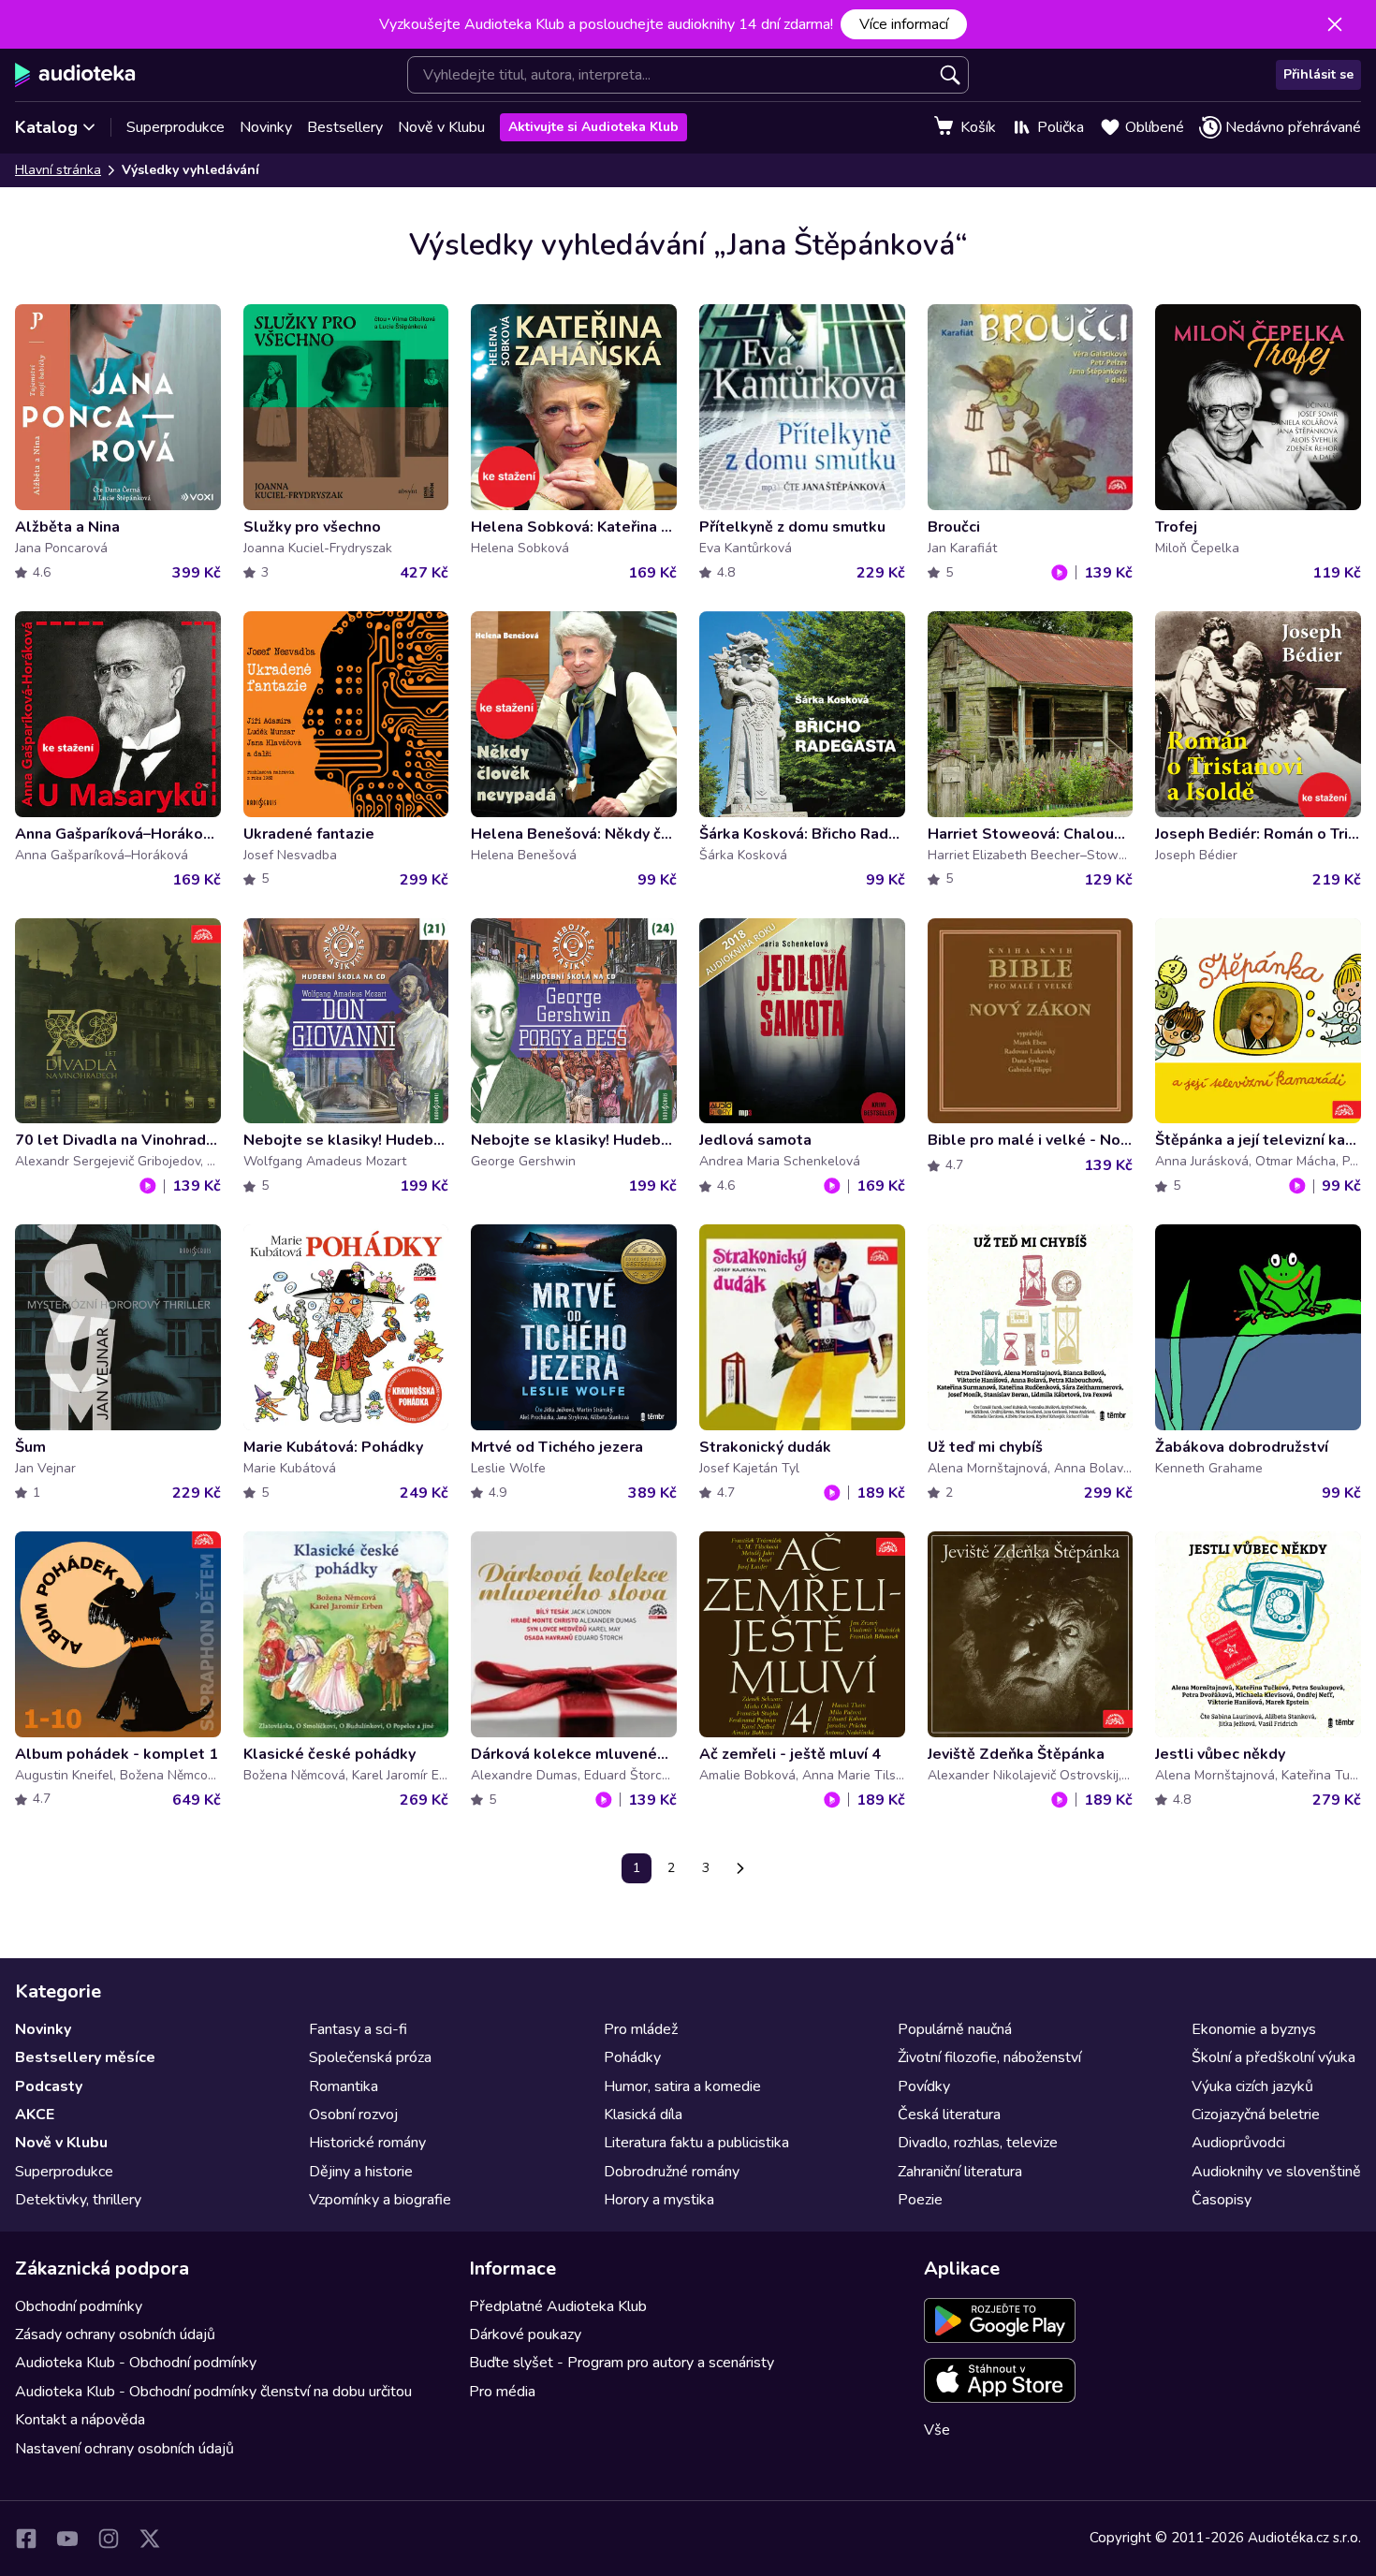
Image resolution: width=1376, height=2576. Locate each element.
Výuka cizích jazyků (1252, 2086)
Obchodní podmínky (79, 2306)
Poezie (920, 2200)
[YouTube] (67, 2539)
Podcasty (49, 2086)
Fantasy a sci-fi (358, 2029)
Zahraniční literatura (960, 2172)
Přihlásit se (1318, 74)
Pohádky (632, 2057)
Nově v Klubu (441, 127)
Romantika (344, 2086)
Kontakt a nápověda (80, 2420)
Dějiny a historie (361, 2172)
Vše (937, 2430)
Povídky (924, 2086)
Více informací (904, 24)
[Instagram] (109, 2539)
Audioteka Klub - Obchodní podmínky (136, 2363)
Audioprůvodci (1238, 2143)
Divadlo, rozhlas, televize (978, 2143)
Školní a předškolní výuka (1274, 2057)
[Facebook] (26, 2539)
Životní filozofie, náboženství (989, 2057)
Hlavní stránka (58, 170)
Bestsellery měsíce (85, 2057)
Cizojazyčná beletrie (1256, 2115)
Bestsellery (345, 127)
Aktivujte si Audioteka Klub (593, 127)
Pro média (502, 2392)
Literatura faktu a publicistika (696, 2143)
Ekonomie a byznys (1254, 2029)
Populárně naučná (955, 2029)
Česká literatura (949, 2115)
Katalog (46, 127)
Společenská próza (370, 2057)
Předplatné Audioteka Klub (558, 2306)
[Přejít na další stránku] (740, 1868)
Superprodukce (176, 127)
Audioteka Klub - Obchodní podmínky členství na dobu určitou (213, 2392)
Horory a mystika (659, 2200)
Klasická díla (643, 2115)
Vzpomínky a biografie (380, 2200)
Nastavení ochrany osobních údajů (124, 2449)
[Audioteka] (75, 75)
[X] (150, 2539)
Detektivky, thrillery (78, 2200)
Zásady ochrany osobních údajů (115, 2334)
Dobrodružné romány (672, 2172)
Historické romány (367, 2143)
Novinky (266, 127)
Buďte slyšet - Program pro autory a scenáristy (622, 2363)
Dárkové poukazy (525, 2334)
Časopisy (1222, 2200)
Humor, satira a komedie (682, 2086)
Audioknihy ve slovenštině (1276, 2172)
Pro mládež (641, 2029)
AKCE (35, 2115)
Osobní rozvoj (353, 2115)
